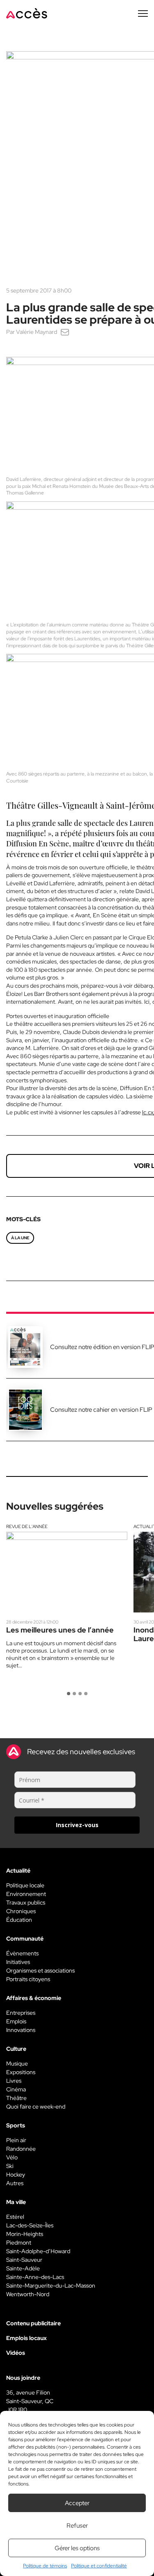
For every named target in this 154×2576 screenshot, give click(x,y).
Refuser (77, 2526)
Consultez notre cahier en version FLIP (101, 1410)
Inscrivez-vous (77, 1825)
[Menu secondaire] (143, 14)
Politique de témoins (45, 2566)
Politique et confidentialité (99, 2566)
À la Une (20, 1238)
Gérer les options (77, 2548)
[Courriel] (65, 332)
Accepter (77, 2503)
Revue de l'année (27, 1526)
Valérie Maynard (37, 332)
